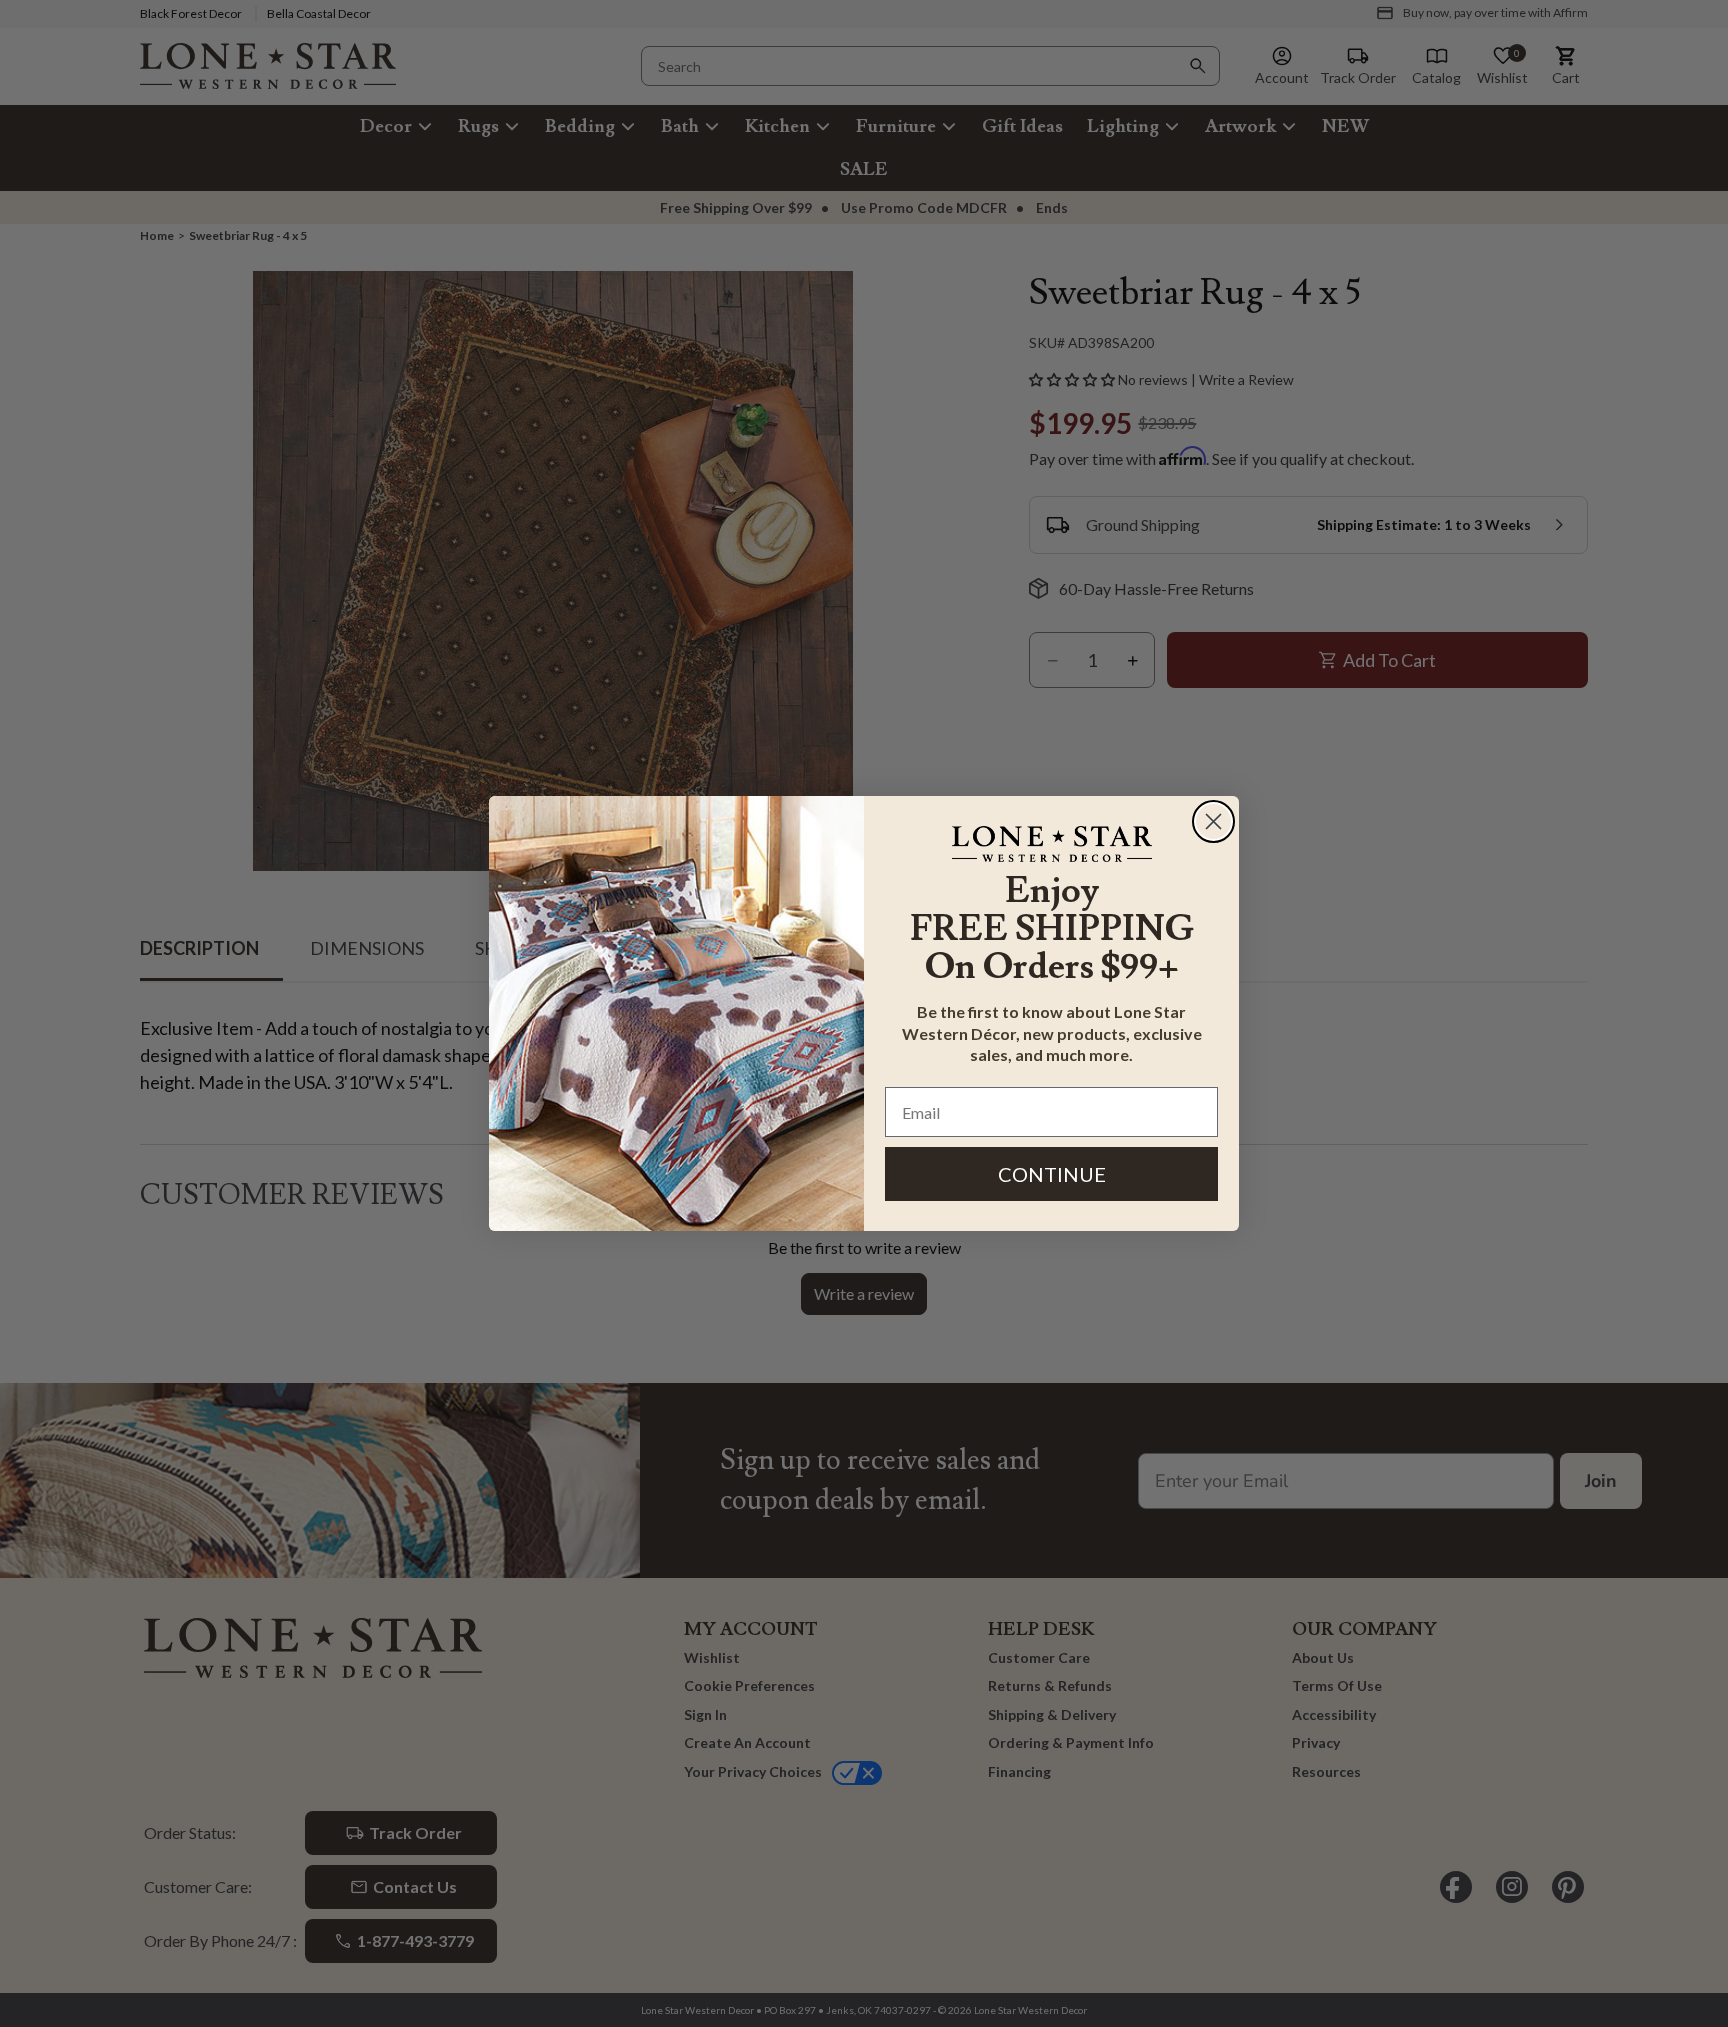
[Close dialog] (1213, 821)
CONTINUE (1052, 1174)
